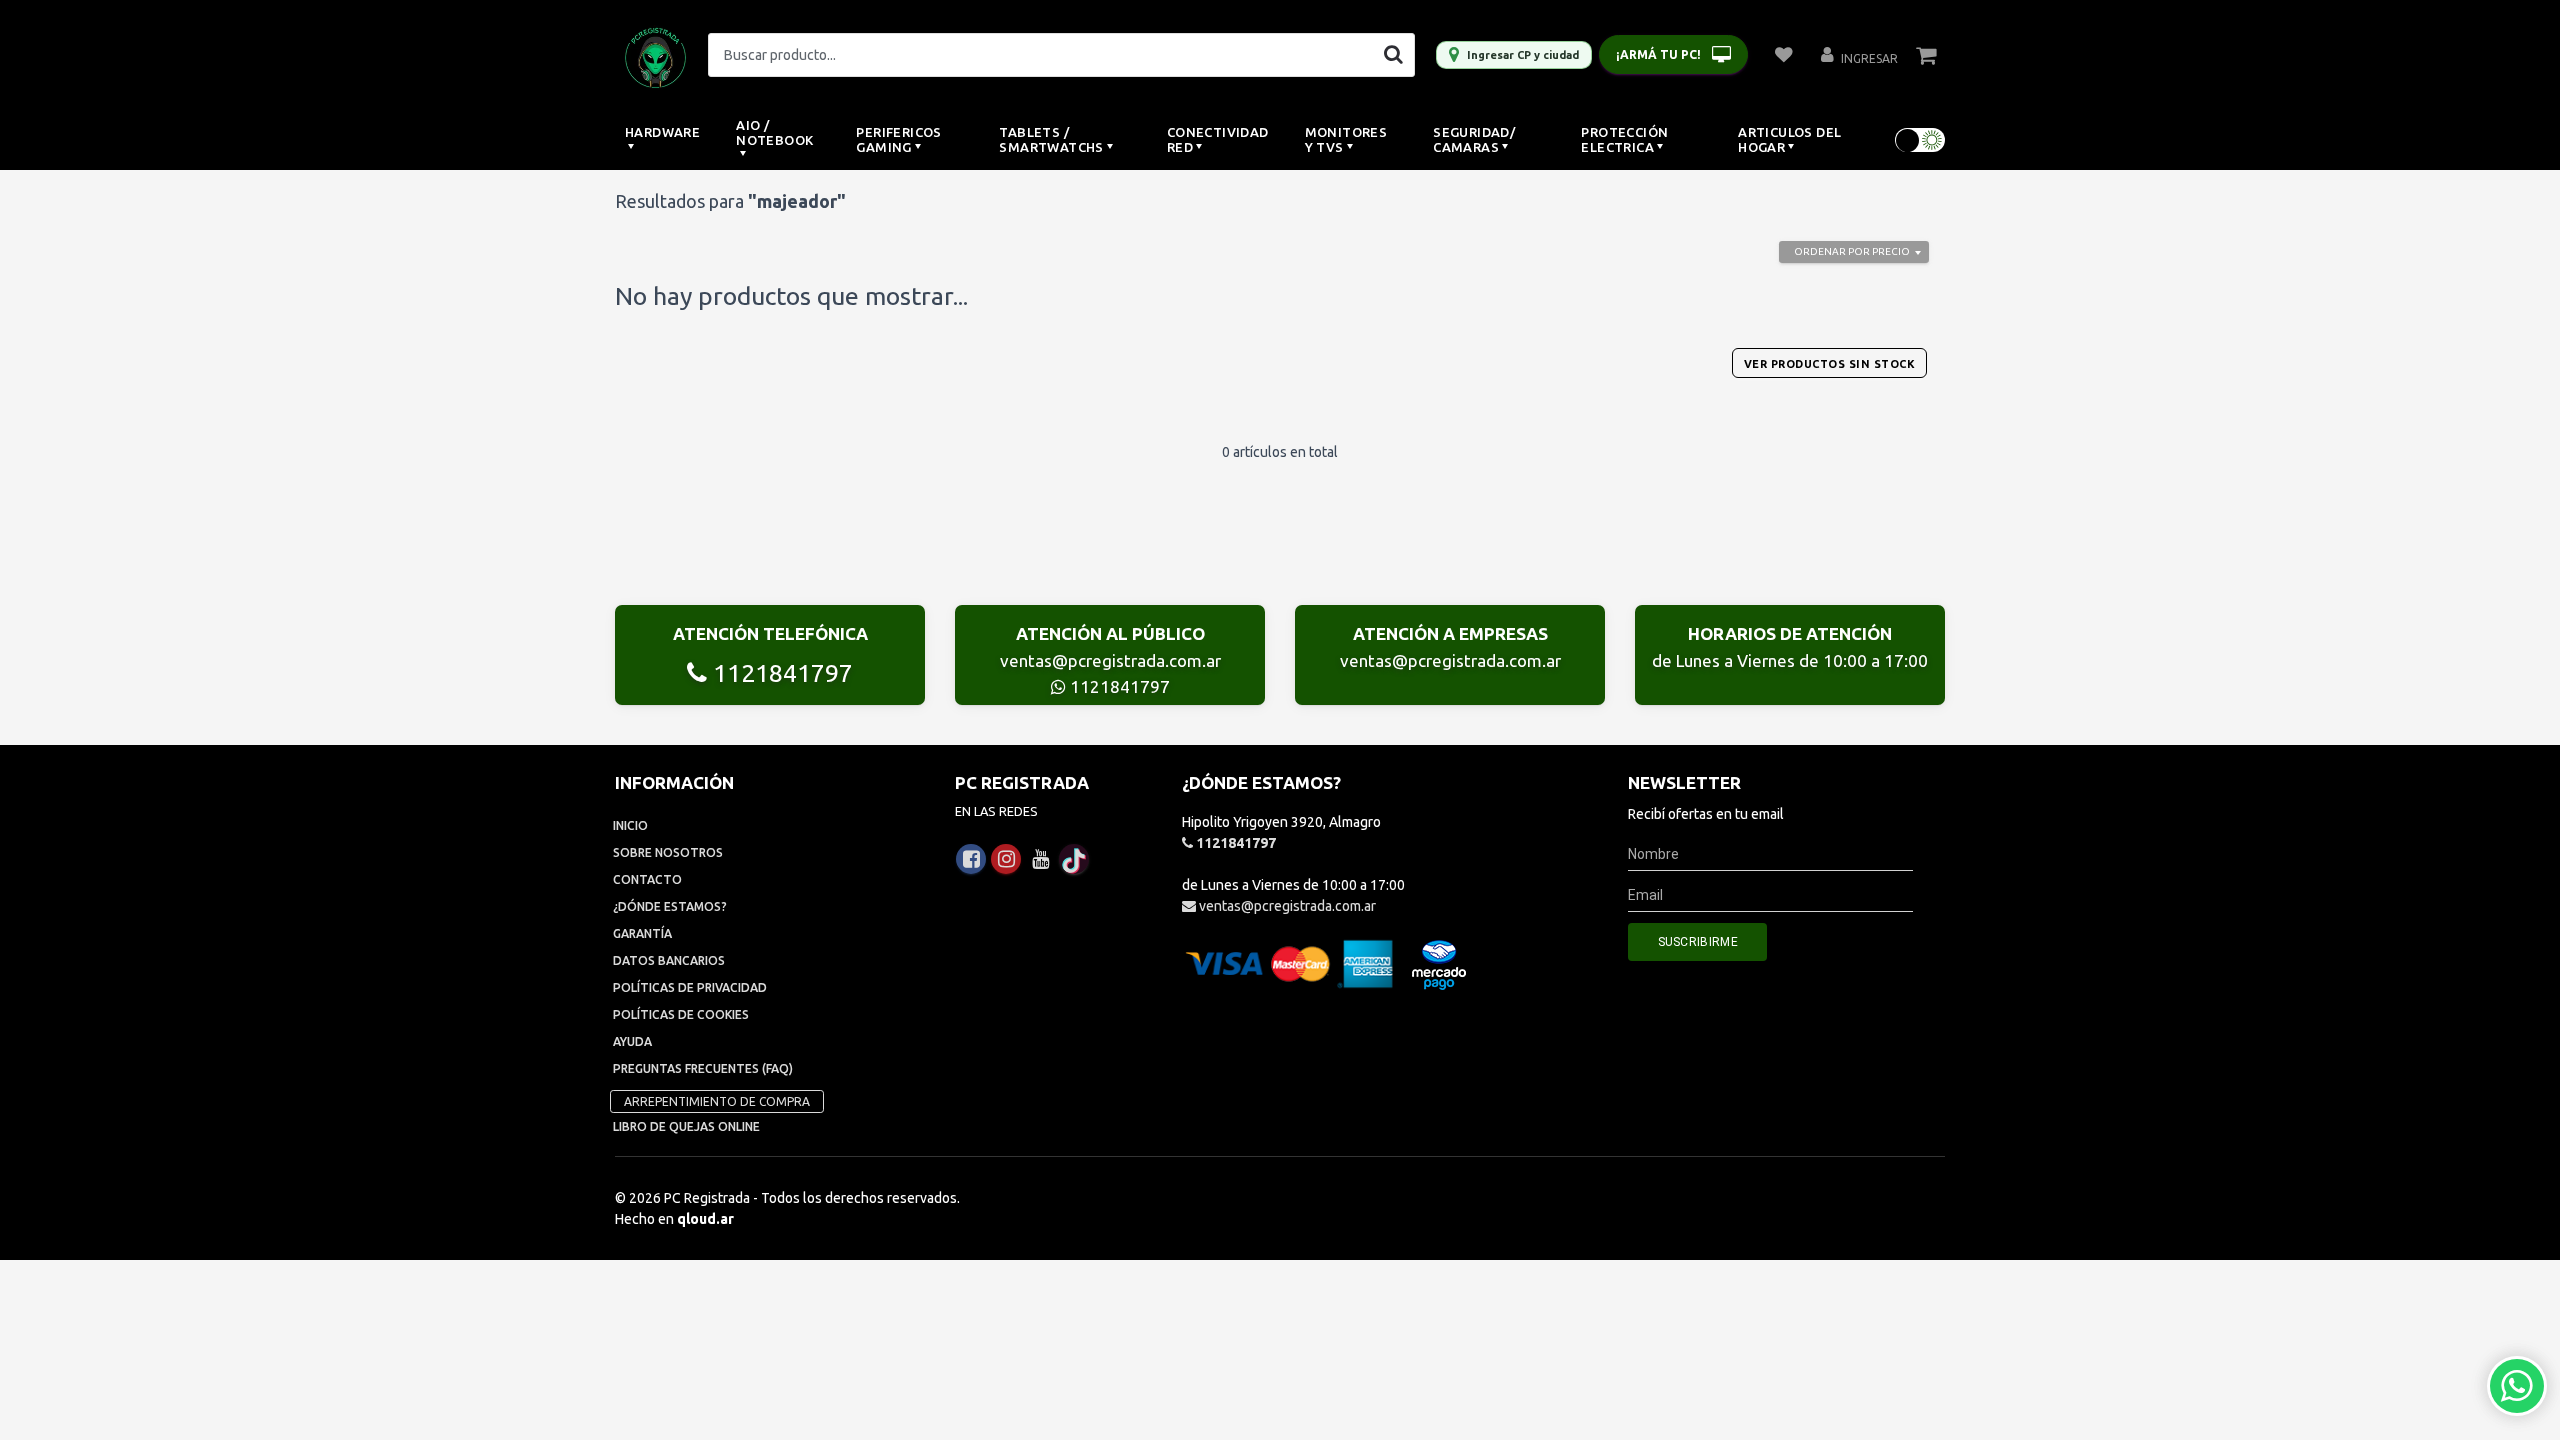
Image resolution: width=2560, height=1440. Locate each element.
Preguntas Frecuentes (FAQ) (703, 1068)
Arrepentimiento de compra (717, 1101)
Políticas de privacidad (690, 987)
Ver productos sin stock (1830, 364)
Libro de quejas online (686, 1126)
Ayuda (632, 1041)
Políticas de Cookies (681, 1014)
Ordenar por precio (1852, 251)
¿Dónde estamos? (670, 906)
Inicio (630, 825)
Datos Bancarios (669, 960)
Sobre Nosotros (668, 852)
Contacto (647, 879)
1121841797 (780, 673)
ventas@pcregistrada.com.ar (1110, 660)
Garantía (642, 933)
